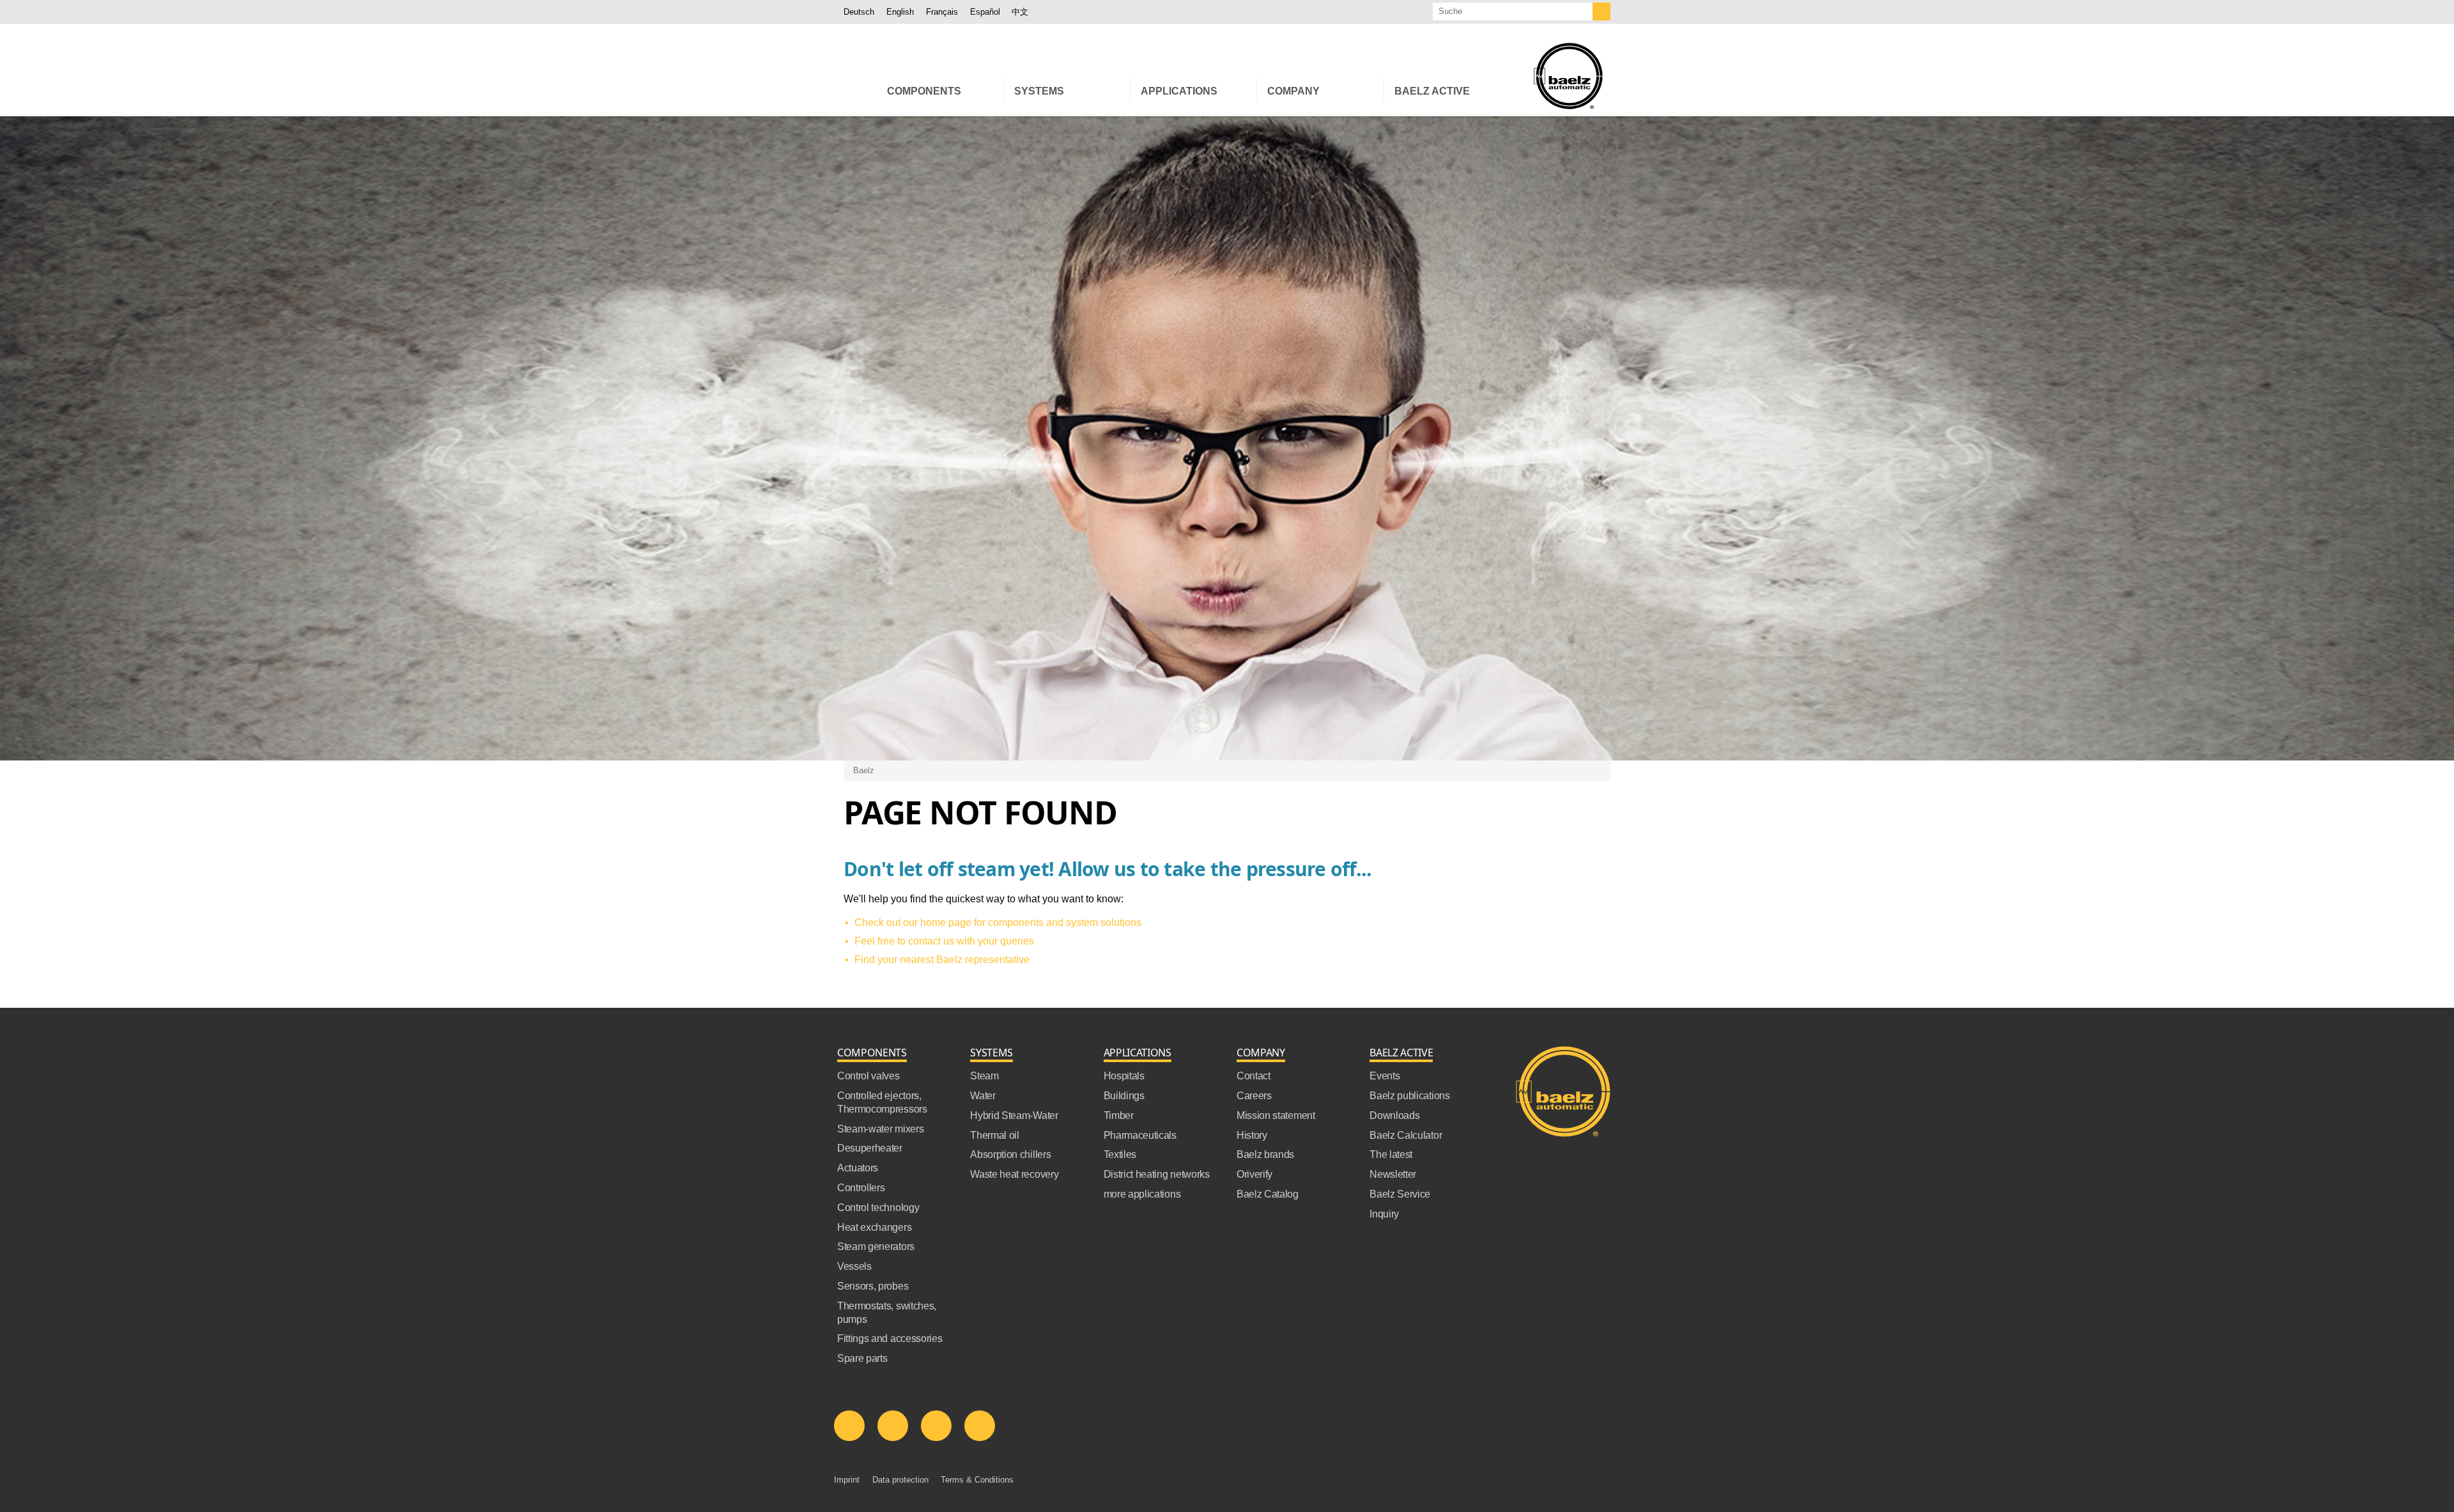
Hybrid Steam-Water (1014, 1115)
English (900, 12)
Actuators (858, 1168)
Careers (1254, 1096)
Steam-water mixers (880, 1129)
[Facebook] (893, 1426)
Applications (1138, 1053)
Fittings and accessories (890, 1338)
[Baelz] (1568, 76)
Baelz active (1401, 1053)
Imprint (847, 1480)
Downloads (1394, 1115)
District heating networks (1157, 1174)
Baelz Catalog (1268, 1194)
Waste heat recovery (1014, 1174)
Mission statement (1276, 1115)
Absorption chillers (1010, 1154)
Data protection (900, 1480)
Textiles (1120, 1154)
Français (942, 12)
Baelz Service (1400, 1194)
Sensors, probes (873, 1286)
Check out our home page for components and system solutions (998, 922)
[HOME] (860, 90)
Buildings (1124, 1096)
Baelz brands (1265, 1154)
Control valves (868, 1076)
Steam (984, 1076)
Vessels (854, 1266)
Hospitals (1124, 1076)
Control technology (878, 1207)
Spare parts (862, 1358)
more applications (1142, 1194)
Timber (1119, 1115)
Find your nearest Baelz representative (942, 960)
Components (872, 1053)
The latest (1391, 1154)
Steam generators (876, 1246)
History (1252, 1135)
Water (983, 1096)
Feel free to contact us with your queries (944, 941)
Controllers (861, 1188)
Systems (992, 1053)
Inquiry (1384, 1214)
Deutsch (859, 12)
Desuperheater (870, 1148)
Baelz (864, 770)
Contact (1254, 1076)
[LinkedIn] (849, 1426)
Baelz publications (1409, 1096)
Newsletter (1393, 1174)
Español (985, 12)
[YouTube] (936, 1426)
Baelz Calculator (1406, 1135)
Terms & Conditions (977, 1480)
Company (1261, 1053)
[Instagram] (980, 1426)
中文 (1020, 12)
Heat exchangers (874, 1227)
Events (1385, 1076)
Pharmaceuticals (1140, 1135)
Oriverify (1254, 1174)
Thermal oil (994, 1135)
